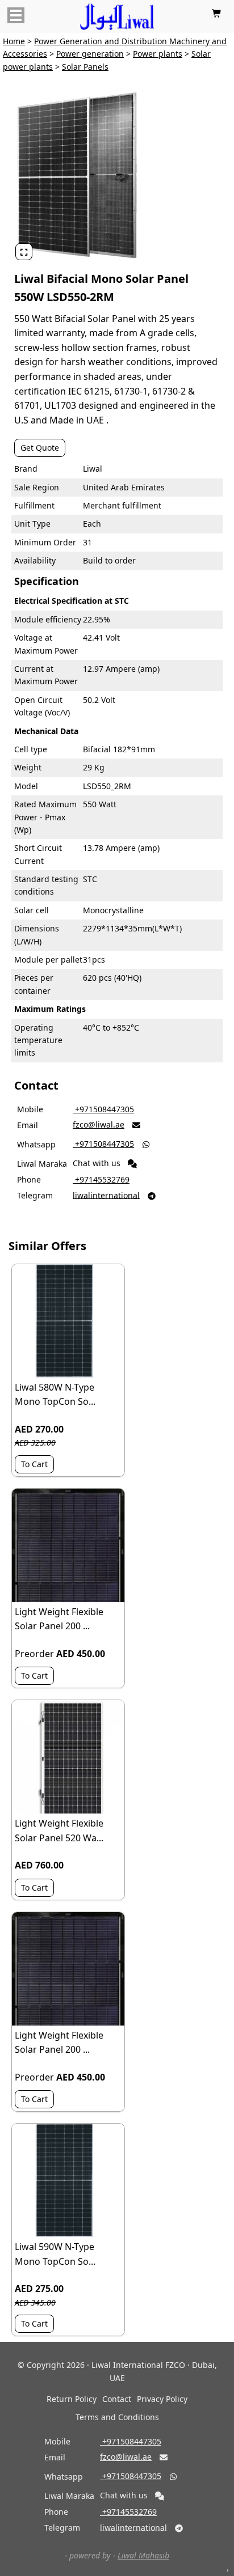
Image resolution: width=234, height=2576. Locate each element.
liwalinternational (106, 1195)
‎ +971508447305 (103, 1109)
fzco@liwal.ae (99, 1124)
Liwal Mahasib (143, 2555)
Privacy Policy (162, 2399)
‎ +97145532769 (101, 1179)
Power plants (158, 54)
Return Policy (72, 2399)
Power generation (90, 54)
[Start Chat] (132, 1164)
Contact (117, 2399)
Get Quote (40, 448)
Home (14, 41)
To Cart (34, 1464)
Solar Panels (85, 67)
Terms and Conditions (117, 2417)
